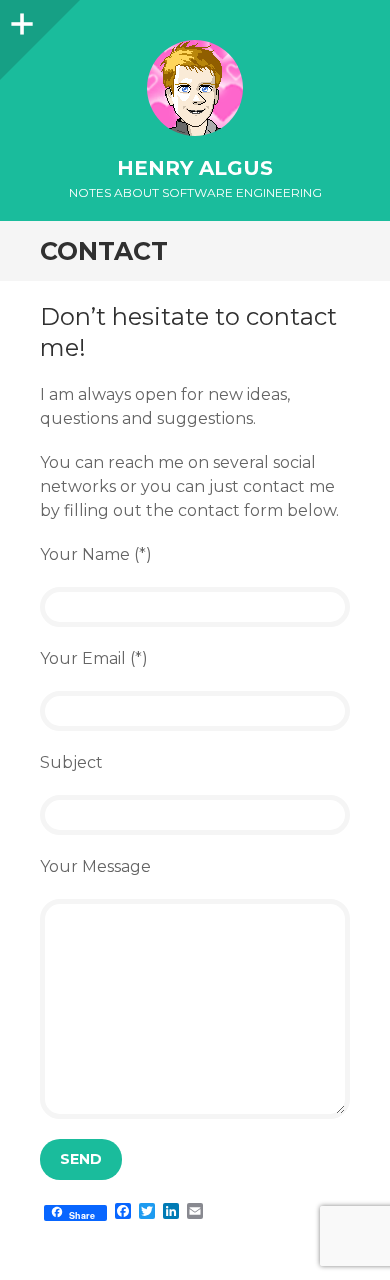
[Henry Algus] (195, 88)
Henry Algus (195, 168)
